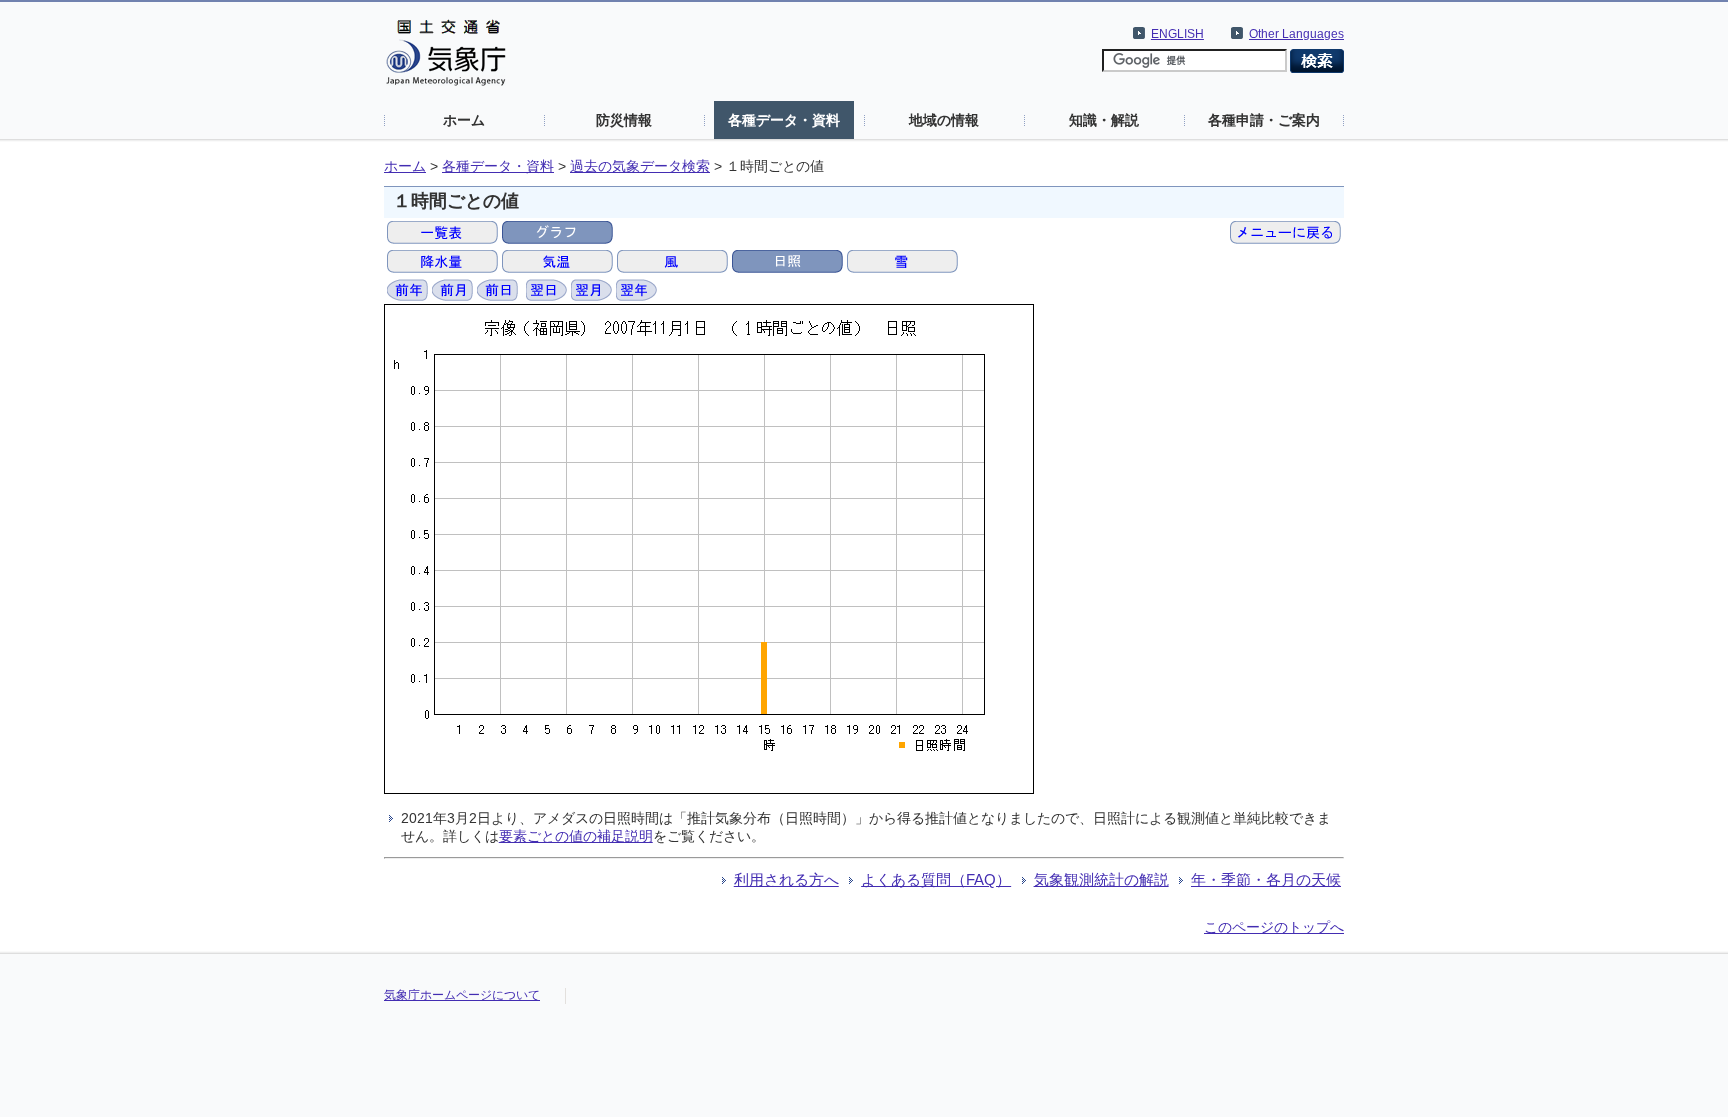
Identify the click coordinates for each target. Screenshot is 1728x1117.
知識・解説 (1104, 120)
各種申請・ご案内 (1264, 120)
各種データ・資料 (784, 120)
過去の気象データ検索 (640, 166)
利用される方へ (786, 879)
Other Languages (1296, 34)
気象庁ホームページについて (462, 995)
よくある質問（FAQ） (936, 879)
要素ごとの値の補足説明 (576, 836)
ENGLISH (1177, 34)
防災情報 (624, 120)
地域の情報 (944, 120)
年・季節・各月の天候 (1266, 879)
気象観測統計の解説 (1101, 879)
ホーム (464, 120)
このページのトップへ (1274, 927)
